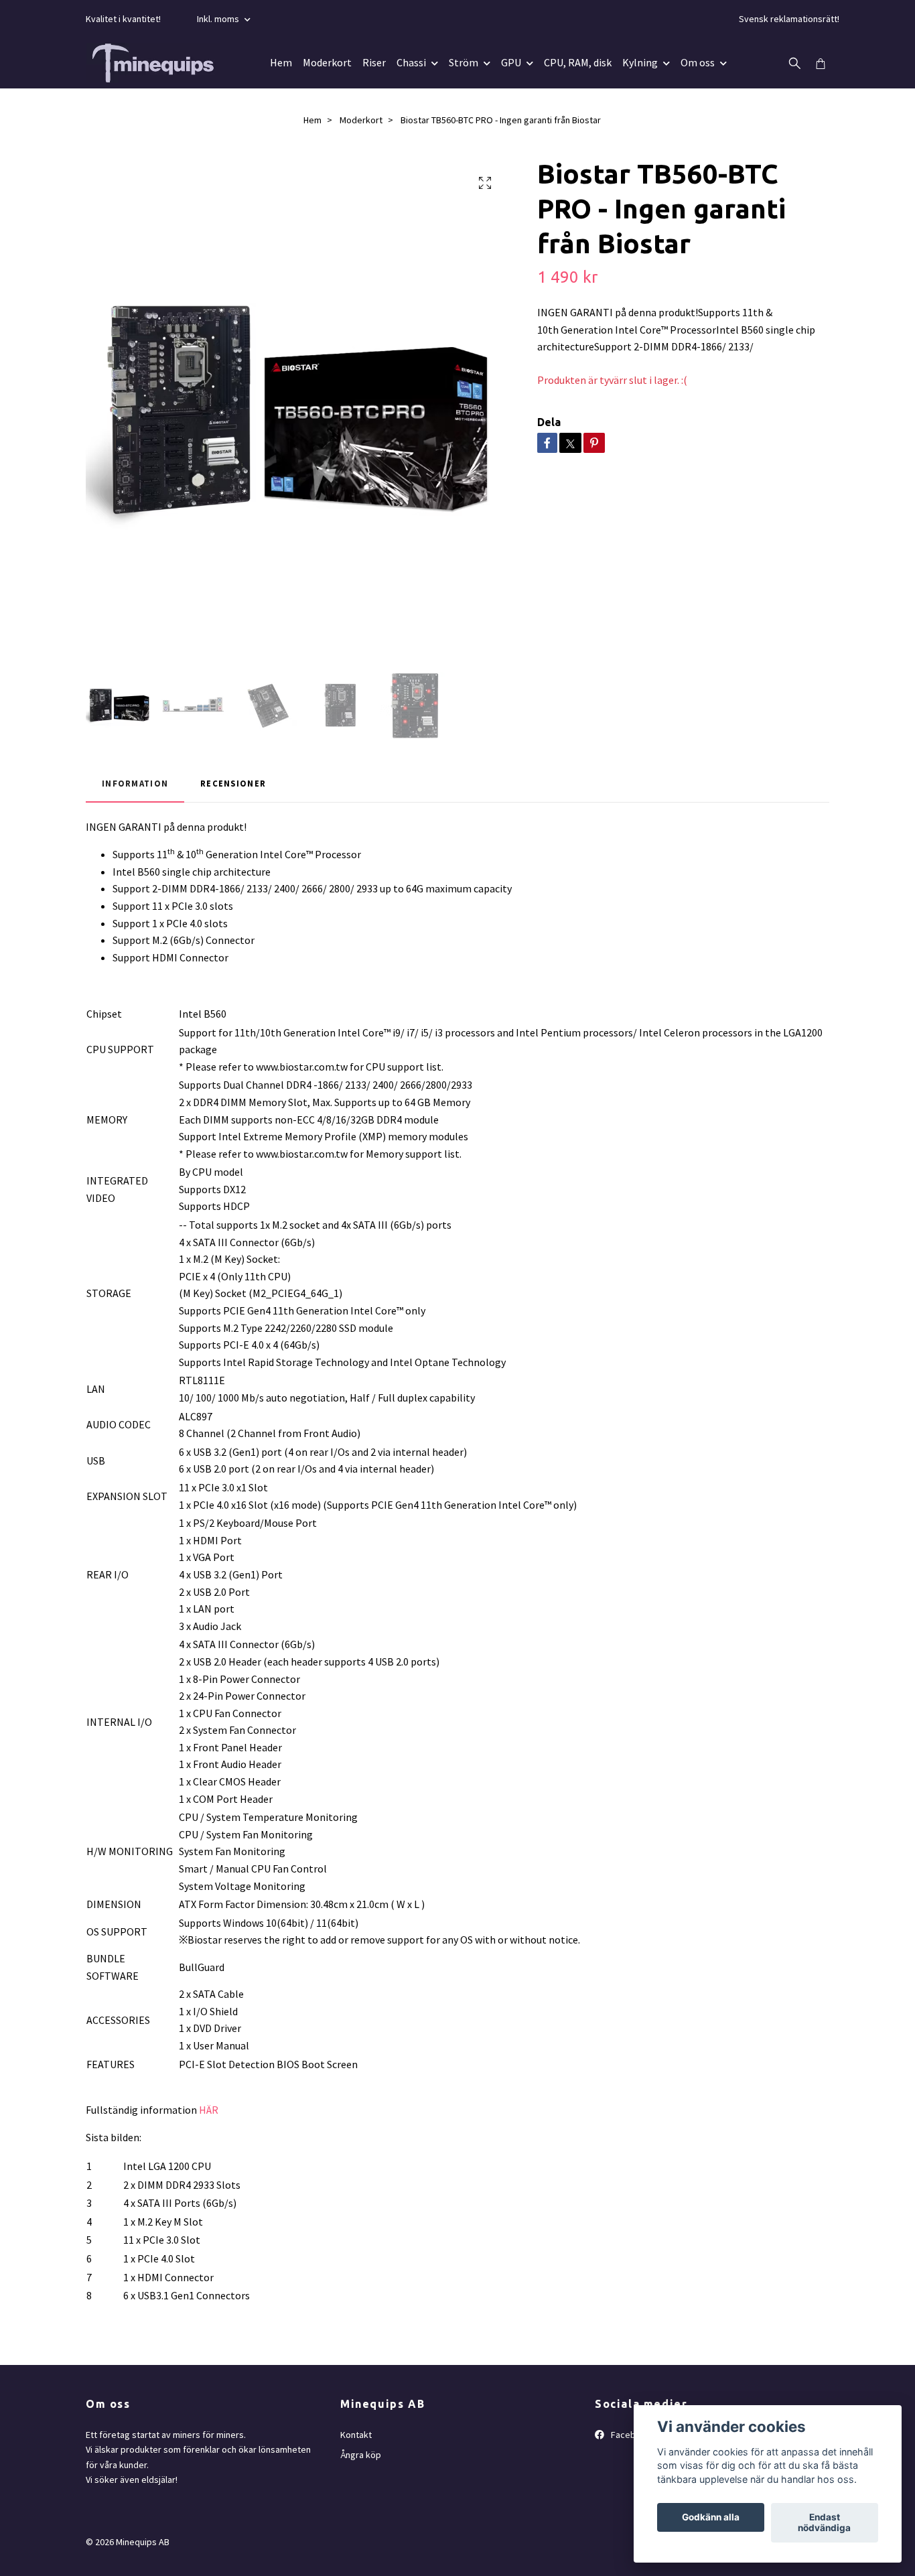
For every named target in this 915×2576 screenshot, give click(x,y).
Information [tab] (135, 783)
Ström (464, 62)
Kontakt (356, 2435)
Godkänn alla (711, 2518)
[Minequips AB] (153, 63)
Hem (281, 62)
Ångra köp (361, 2455)
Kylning (640, 62)
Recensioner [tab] (233, 783)
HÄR (209, 2110)
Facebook (630, 2435)
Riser (374, 62)
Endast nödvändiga (824, 2523)
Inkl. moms (219, 19)
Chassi (411, 62)
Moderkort (327, 62)
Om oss (698, 62)
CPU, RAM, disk (578, 62)
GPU (511, 62)
